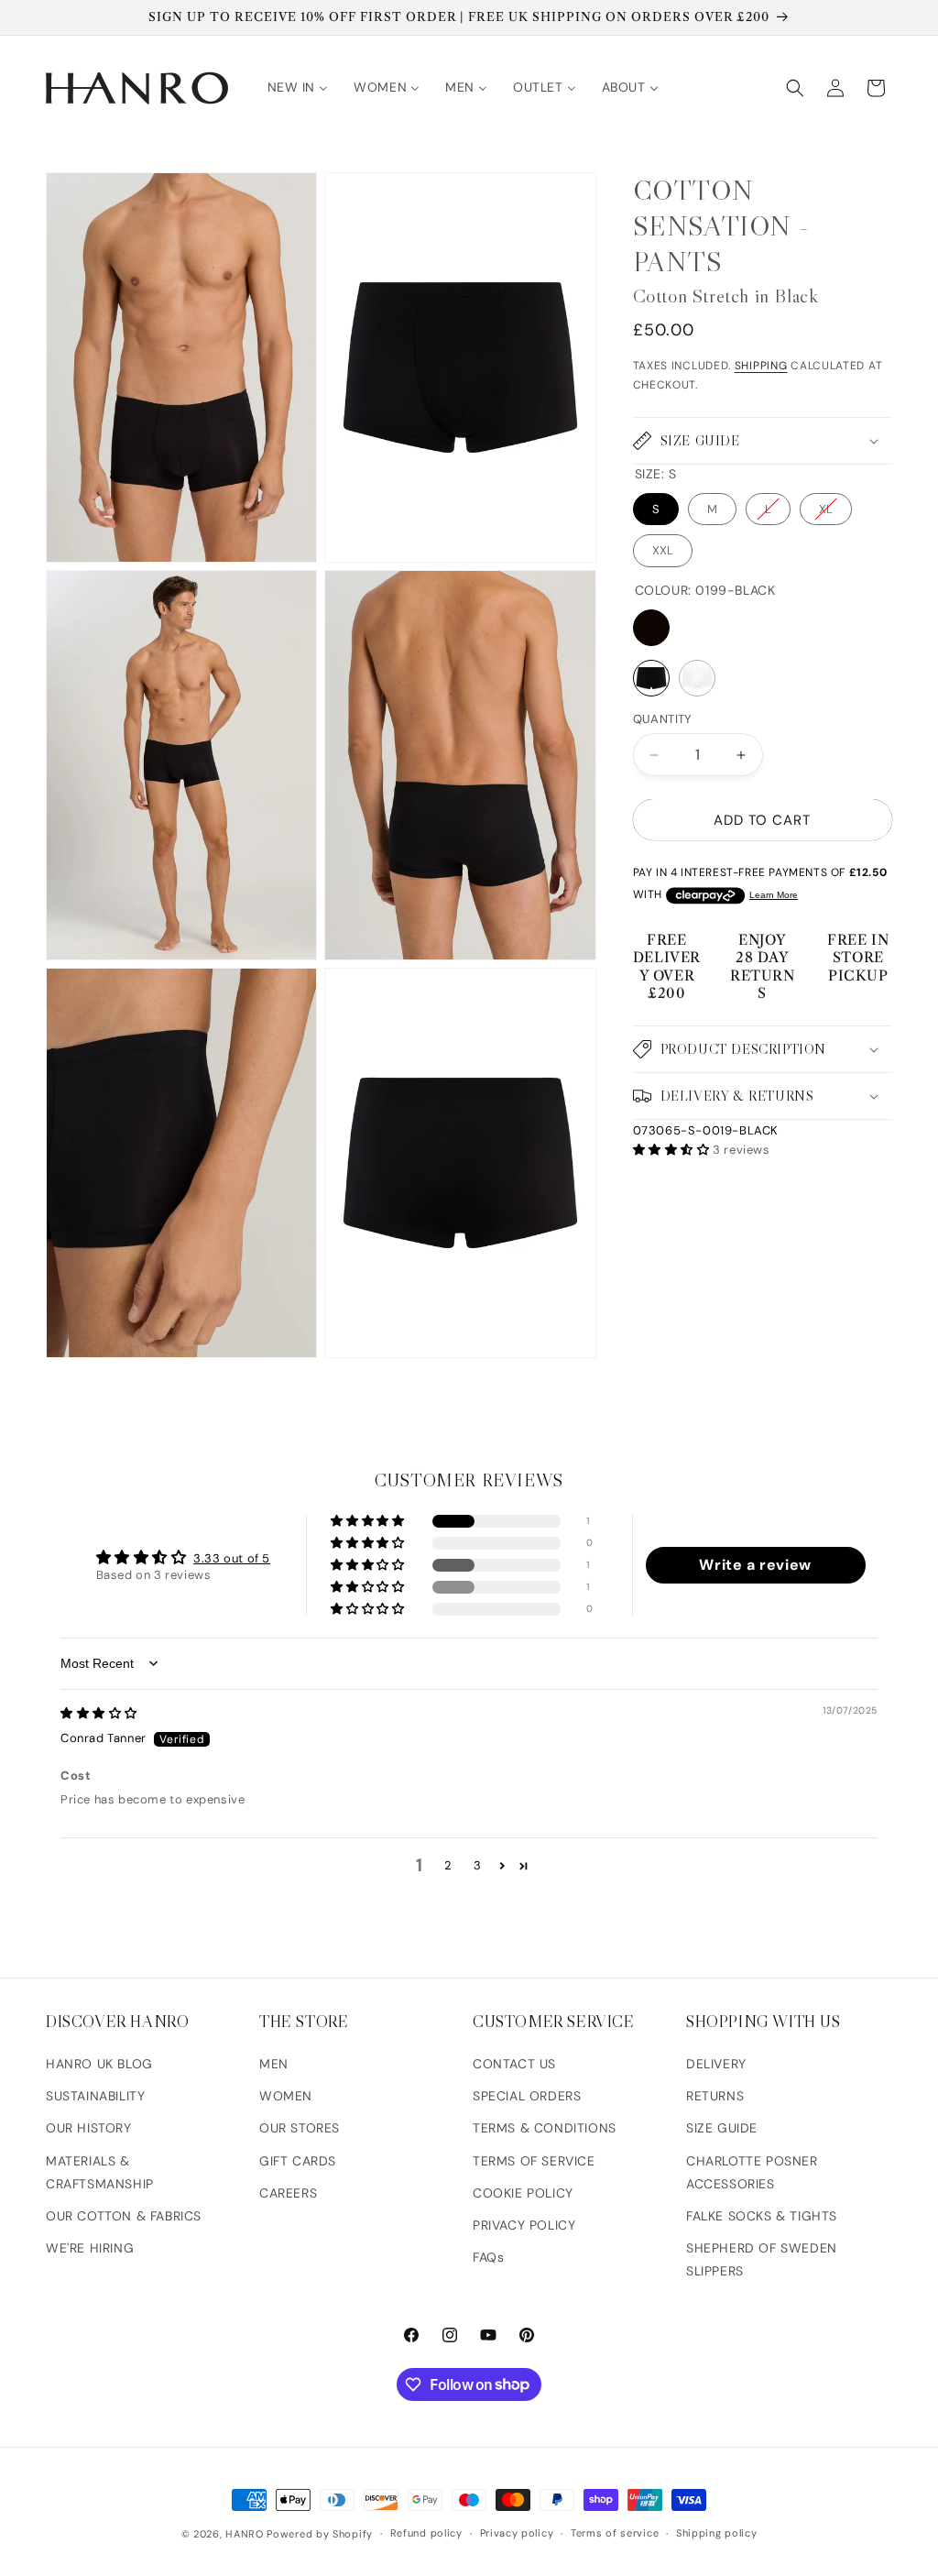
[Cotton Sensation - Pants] (651, 678)
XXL (663, 550)
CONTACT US (514, 2064)
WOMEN (286, 2096)
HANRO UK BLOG (99, 2064)
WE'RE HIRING (90, 2248)
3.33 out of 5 (232, 1558)
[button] (795, 88)
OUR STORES (300, 2128)
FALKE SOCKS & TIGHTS (762, 2216)
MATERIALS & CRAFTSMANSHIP (100, 2172)
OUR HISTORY (89, 2128)
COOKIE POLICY (523, 2193)
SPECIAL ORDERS (527, 2096)
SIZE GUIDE (722, 2128)
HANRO (245, 2534)
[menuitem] (298, 87)
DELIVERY (716, 2064)
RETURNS (715, 2096)
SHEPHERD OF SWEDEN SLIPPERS (762, 2259)
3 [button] (478, 1865)
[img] (99, 1713)
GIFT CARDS (298, 2161)
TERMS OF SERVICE (534, 2161)
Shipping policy (717, 2533)
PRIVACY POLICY (524, 2225)
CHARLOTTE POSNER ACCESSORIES (752, 2172)
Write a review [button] (755, 1565)
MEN (274, 2064)
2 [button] (448, 1865)
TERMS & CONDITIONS (545, 2128)
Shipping (761, 366)
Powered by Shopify (320, 2534)
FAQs (488, 2257)
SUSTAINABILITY (95, 2096)
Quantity (663, 719)
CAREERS (288, 2193)
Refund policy (426, 2533)
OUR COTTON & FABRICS (124, 2216)
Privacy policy (517, 2533)
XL (826, 509)
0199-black (651, 628)
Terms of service (615, 2533)
